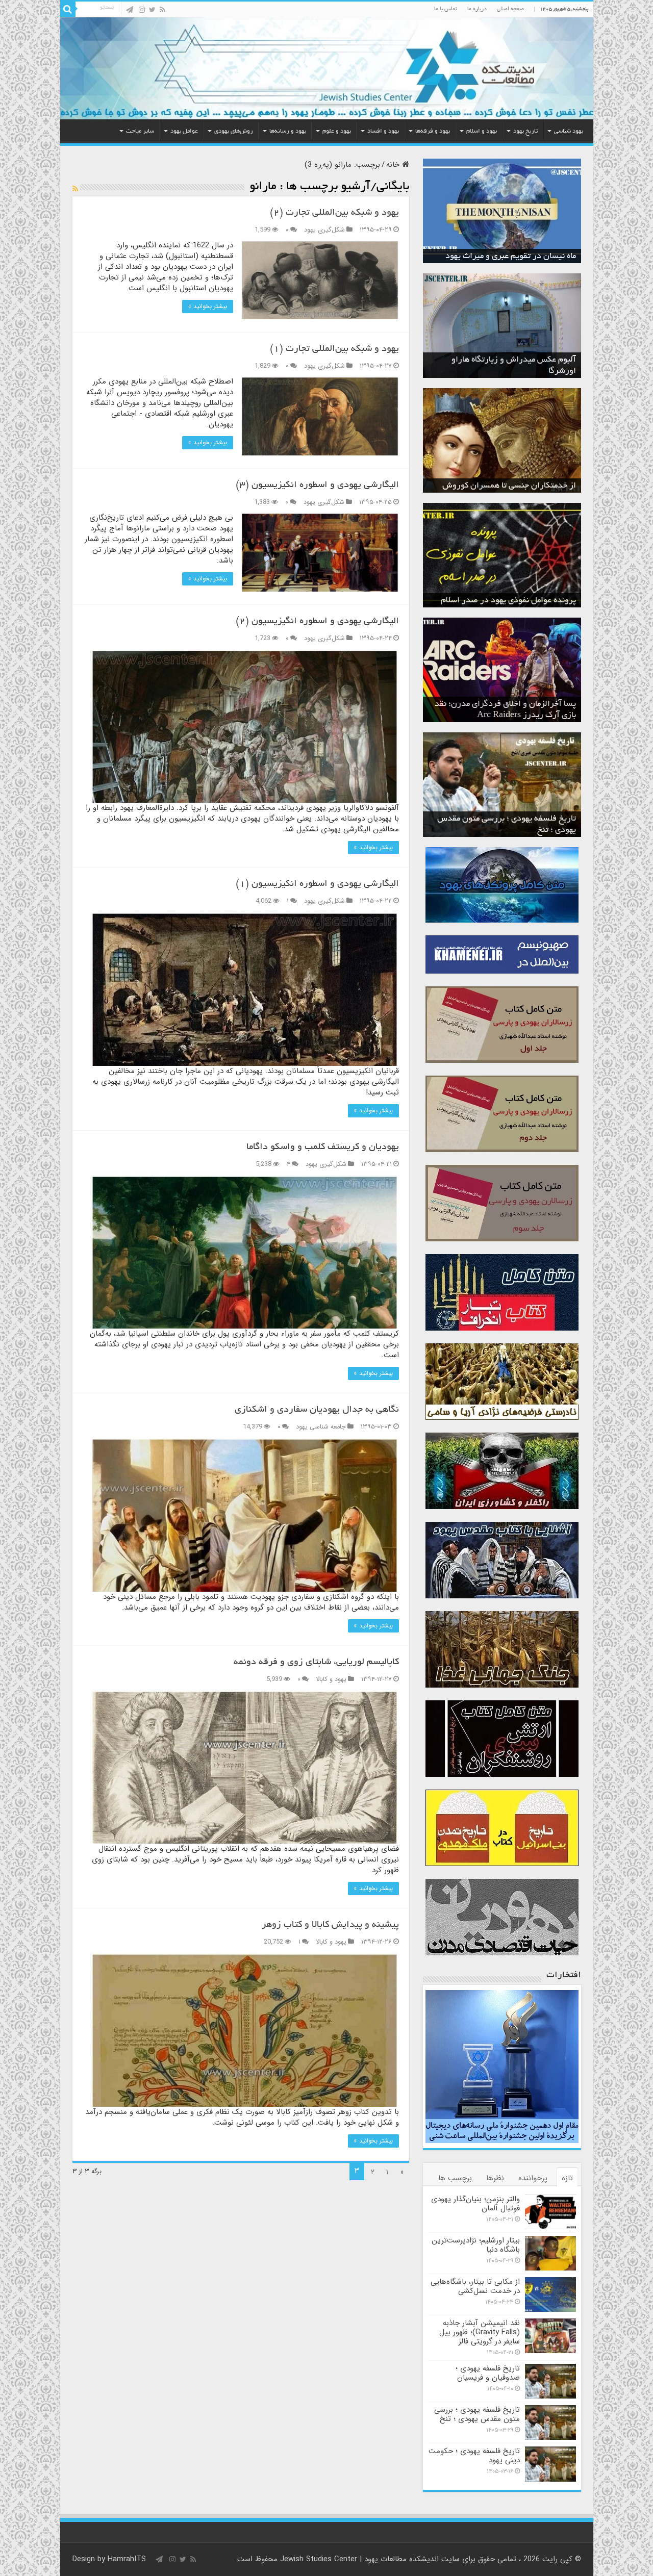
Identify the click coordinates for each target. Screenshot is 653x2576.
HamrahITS (127, 2559)
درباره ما (477, 9)
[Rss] (162, 10)
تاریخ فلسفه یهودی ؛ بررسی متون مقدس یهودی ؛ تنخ (477, 2414)
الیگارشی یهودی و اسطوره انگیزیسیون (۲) (317, 622)
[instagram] (142, 10)
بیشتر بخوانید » (208, 306)
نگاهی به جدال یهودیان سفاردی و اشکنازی (317, 1410)
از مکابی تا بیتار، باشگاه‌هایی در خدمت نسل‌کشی (475, 2286)
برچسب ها (455, 2178)
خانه (394, 165)
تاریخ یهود (525, 131)
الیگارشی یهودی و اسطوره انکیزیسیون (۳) (317, 486)
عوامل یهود (184, 131)
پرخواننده (533, 2178)
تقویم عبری (557, 257)
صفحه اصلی (510, 9)
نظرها (495, 2178)
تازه (567, 2178)
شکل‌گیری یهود (324, 230)
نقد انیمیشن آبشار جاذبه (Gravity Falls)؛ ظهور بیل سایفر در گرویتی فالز (480, 2332)
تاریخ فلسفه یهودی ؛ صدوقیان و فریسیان (488, 2373)
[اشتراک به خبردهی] (75, 189)
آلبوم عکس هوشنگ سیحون (529, 371)
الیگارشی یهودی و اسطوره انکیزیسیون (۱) (317, 884)
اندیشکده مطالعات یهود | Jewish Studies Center (359, 2559)
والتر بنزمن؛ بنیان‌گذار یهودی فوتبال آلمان (475, 2204)
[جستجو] (68, 9)
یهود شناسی (569, 131)
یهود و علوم (337, 131)
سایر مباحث (140, 131)
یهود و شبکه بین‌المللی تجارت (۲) (334, 213)
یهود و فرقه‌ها (433, 131)
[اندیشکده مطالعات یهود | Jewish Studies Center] (327, 68)
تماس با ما (446, 9)
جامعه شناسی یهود (321, 1427)
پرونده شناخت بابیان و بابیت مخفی (518, 601)
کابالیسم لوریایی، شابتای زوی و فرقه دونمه (316, 1663)
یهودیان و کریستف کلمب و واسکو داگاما (323, 1147)
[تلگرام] (130, 10)
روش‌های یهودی (234, 131)
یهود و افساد (383, 131)
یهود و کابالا (331, 1679)
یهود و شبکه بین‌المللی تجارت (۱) (334, 349)
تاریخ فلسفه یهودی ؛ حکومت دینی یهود (510, 830)
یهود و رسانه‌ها (288, 131)
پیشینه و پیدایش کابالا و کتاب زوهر (330, 1925)
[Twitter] (152, 10)
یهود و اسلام (482, 131)
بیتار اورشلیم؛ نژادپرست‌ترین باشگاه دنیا (476, 2245)
